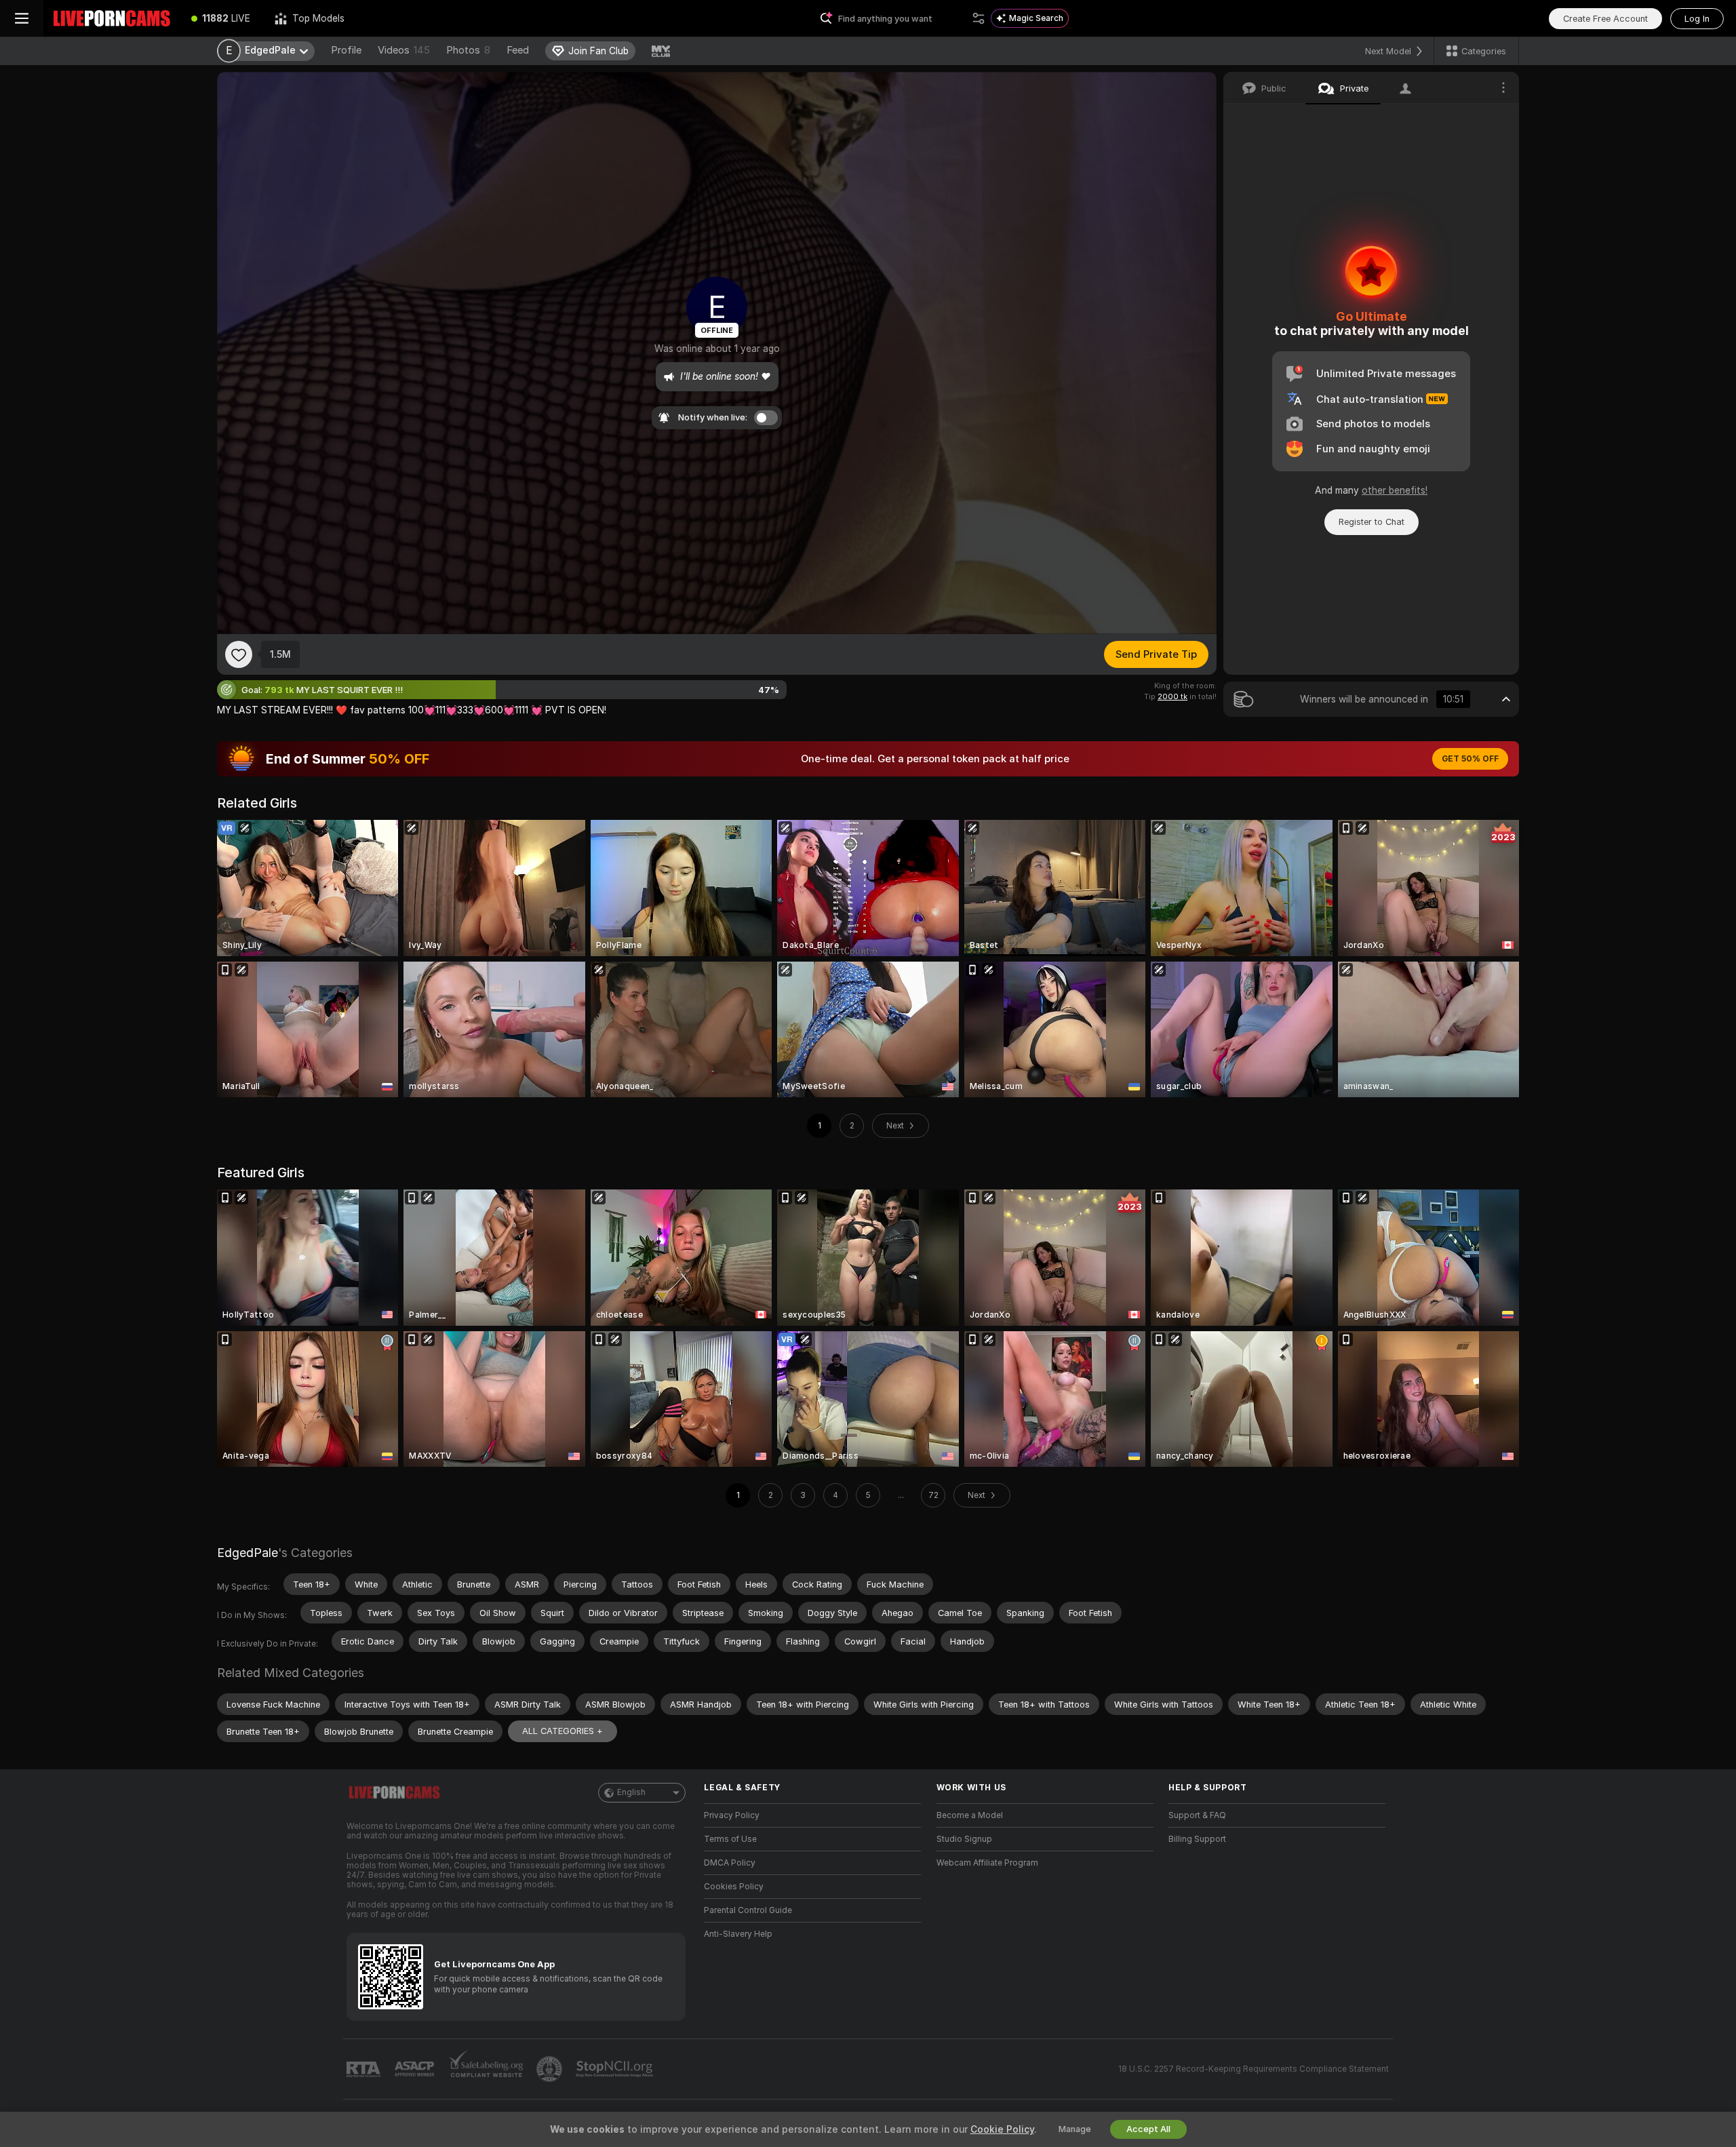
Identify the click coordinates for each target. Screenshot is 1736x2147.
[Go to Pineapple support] (551, 2069)
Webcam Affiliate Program (987, 1863)
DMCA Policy (730, 1863)
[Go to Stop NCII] (616, 2069)
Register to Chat (1372, 522)
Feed (518, 50)
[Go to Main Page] (111, 18)
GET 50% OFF (1470, 759)
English (631, 1792)
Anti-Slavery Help (738, 1934)
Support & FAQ (1197, 1815)
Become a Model (970, 1815)
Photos (468, 50)
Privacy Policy (732, 1815)
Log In (1697, 19)
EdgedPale (248, 1553)
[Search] (979, 18)
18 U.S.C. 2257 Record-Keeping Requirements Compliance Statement (1254, 2069)
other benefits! (1395, 490)
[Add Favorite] (239, 654)
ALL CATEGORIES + (563, 1731)
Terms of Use (730, 1839)
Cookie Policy (1002, 2129)
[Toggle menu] (22, 18)
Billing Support (1197, 1839)
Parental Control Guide (748, 1910)
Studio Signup (964, 1839)
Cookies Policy (734, 1887)
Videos (404, 50)
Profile (346, 50)
